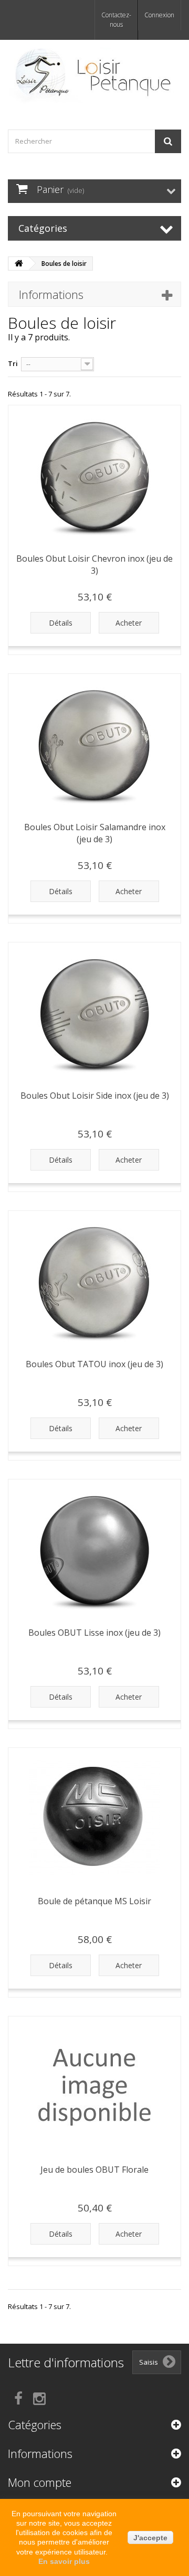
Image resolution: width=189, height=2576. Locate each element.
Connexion (159, 15)
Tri (13, 363)
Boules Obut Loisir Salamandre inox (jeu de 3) (95, 833)
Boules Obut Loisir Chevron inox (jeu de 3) (94, 565)
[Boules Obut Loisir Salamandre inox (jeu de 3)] (94, 744)
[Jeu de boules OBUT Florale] (94, 2087)
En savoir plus (64, 2561)
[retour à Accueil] (19, 264)
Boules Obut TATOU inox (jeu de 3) (94, 1364)
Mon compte (40, 2482)
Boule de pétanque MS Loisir (94, 1901)
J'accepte (150, 2538)
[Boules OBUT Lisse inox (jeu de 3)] (94, 1550)
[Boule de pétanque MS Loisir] (94, 1818)
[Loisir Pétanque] (94, 76)
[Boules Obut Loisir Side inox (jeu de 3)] (94, 1013)
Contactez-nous (116, 20)
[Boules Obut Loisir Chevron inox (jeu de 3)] (94, 476)
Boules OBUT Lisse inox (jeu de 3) (94, 1633)
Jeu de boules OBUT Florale (94, 2170)
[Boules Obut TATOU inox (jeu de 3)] (94, 1281)
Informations (51, 294)
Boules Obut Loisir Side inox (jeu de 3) (95, 1096)
